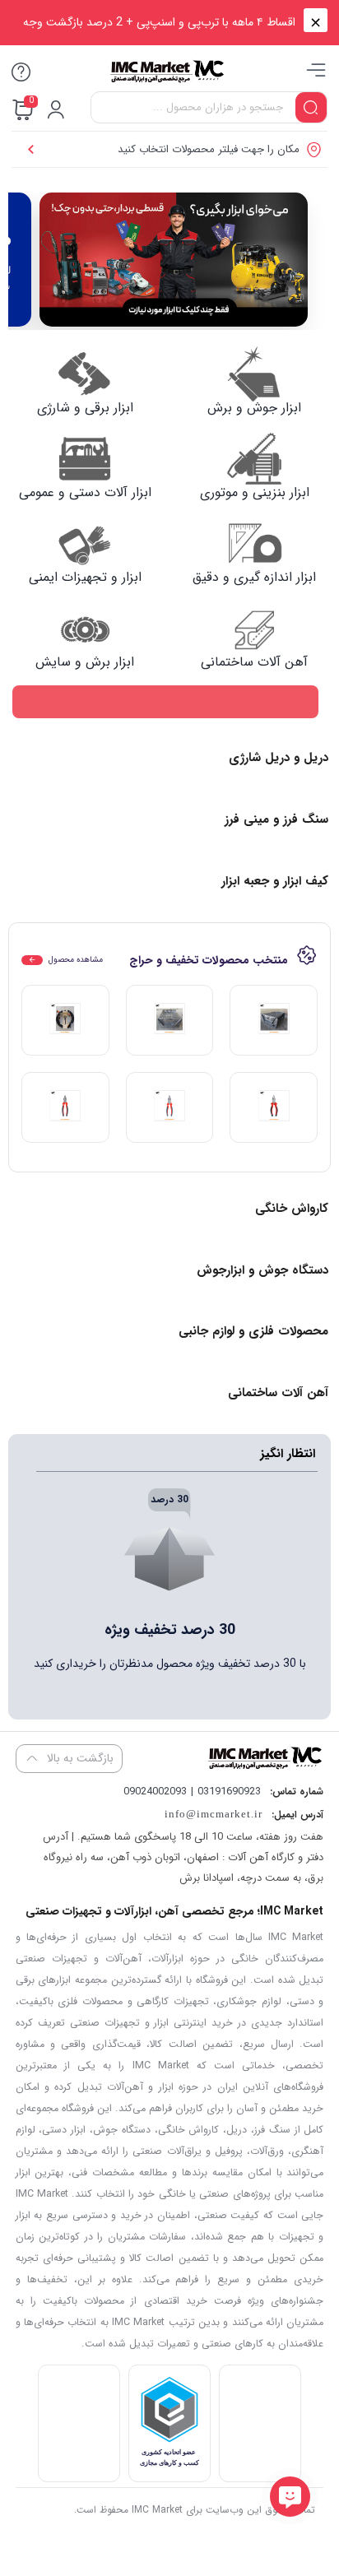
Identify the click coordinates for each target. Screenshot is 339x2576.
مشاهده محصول (76, 960)
